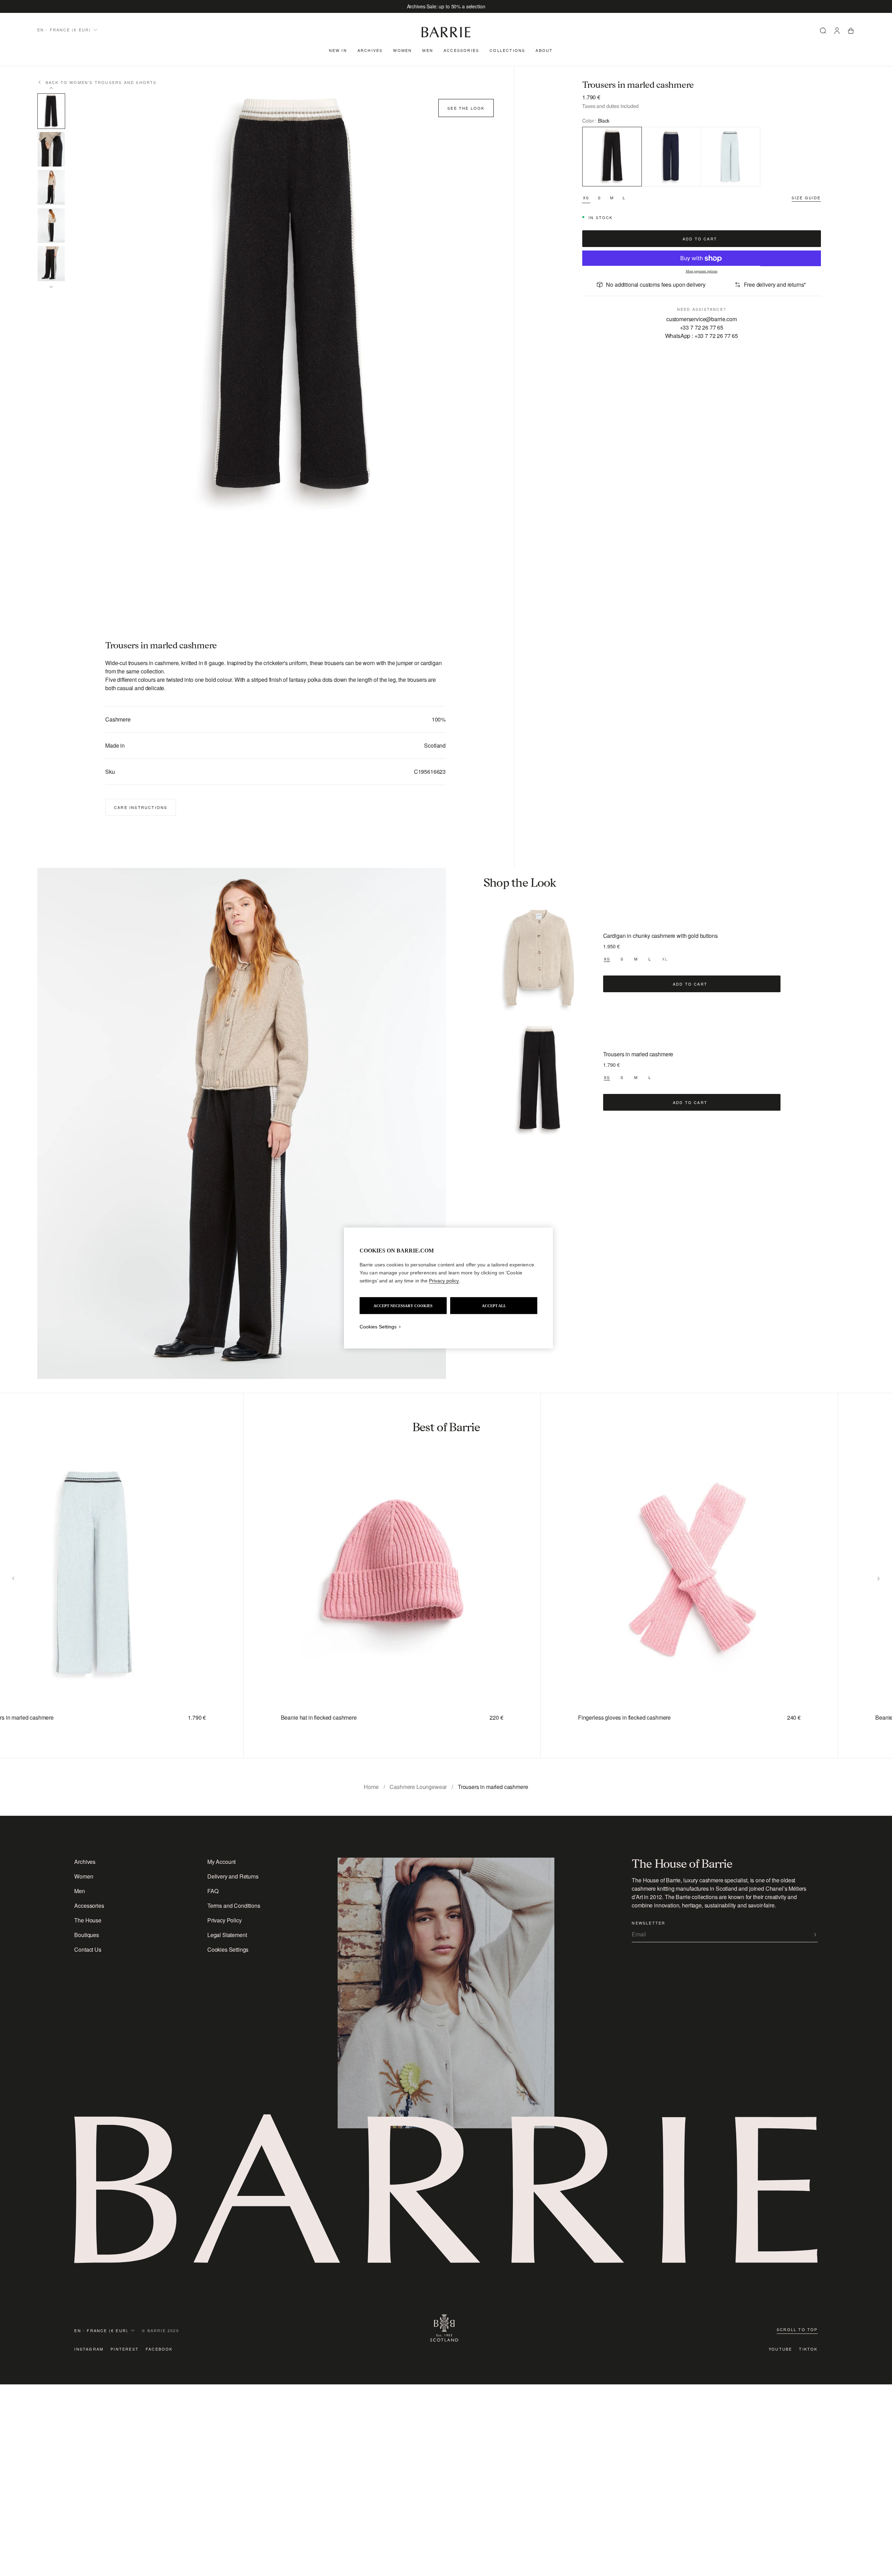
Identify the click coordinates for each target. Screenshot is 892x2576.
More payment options (702, 272)
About (544, 50)
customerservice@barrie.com (702, 319)
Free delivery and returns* (775, 284)
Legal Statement (227, 1935)
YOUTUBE (780, 2349)
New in (338, 50)
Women (402, 50)
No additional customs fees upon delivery (656, 284)
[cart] (851, 32)
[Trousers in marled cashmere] (539, 1080)
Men (428, 50)
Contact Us (88, 1949)
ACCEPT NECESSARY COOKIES (403, 1306)
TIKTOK (808, 2349)
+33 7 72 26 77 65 (702, 327)
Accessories (461, 50)
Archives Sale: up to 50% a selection (446, 6)
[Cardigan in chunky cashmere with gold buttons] (539, 962)
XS (586, 198)
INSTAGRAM (89, 2349)
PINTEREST (125, 2349)
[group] (379, 1576)
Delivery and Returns (233, 1876)
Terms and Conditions (234, 1906)
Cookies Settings (228, 1949)
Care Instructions (141, 807)
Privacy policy (444, 1281)
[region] (448, 1288)
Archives (370, 50)
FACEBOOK (159, 2349)
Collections (507, 50)
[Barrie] (446, 36)
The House (88, 1920)
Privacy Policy (225, 1920)
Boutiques (87, 1935)
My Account (221, 1862)
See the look (466, 108)
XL (665, 959)
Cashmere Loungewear (418, 1787)
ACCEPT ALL (494, 1306)
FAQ (213, 1891)
